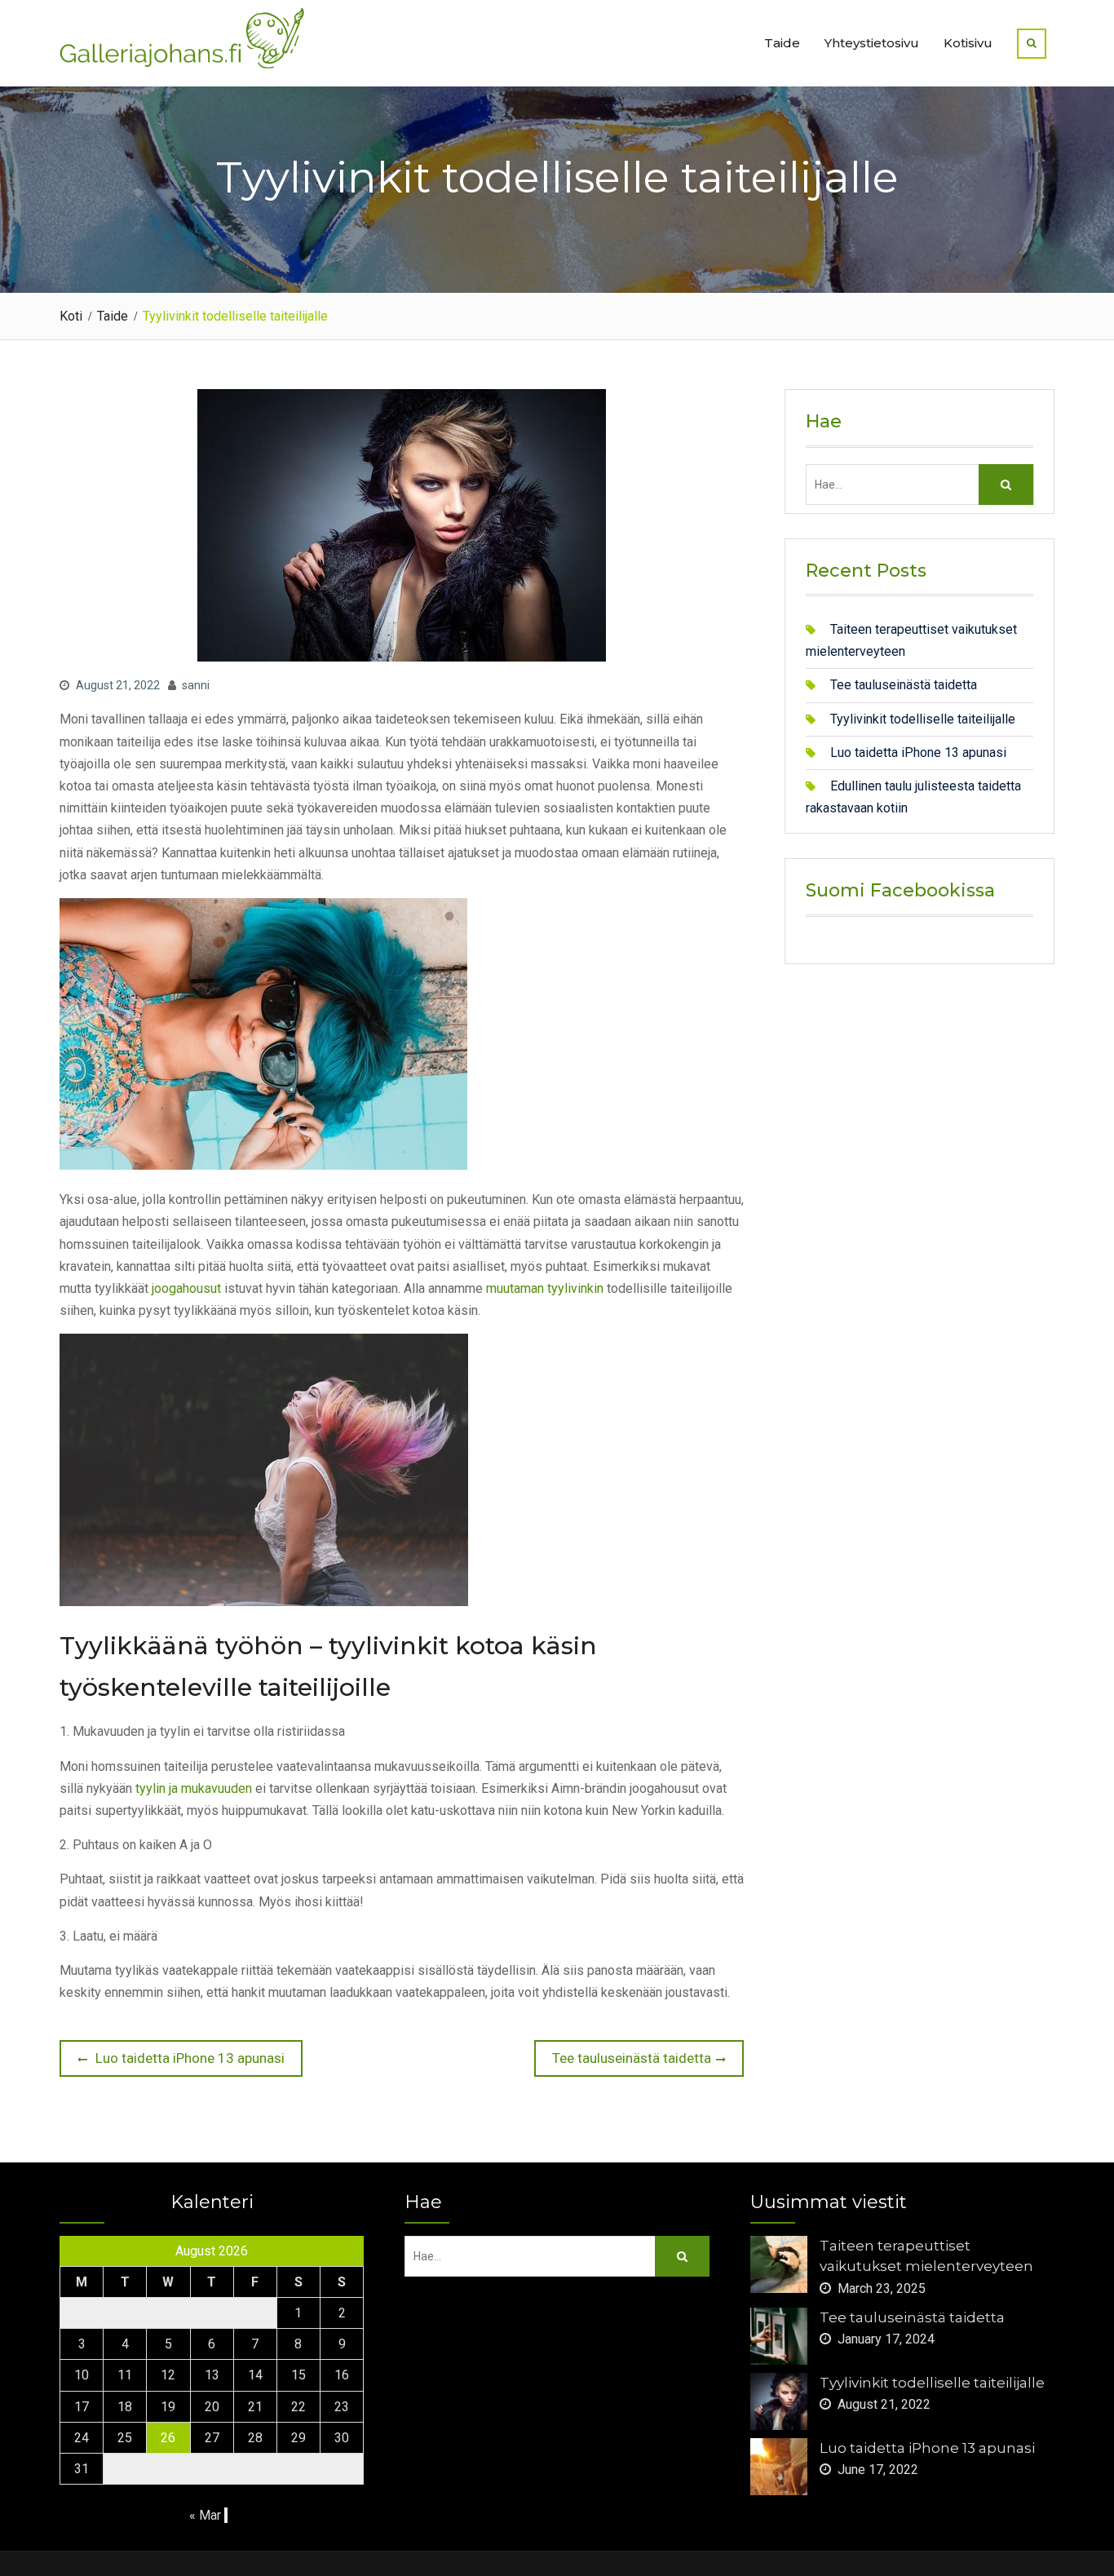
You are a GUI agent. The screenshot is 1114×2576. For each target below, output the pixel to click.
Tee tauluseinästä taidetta (904, 685)
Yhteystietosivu (872, 43)
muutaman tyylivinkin (545, 1288)
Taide (782, 43)
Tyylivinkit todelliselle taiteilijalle (923, 719)
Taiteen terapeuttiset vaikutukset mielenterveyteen (926, 2256)
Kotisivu (968, 43)
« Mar (205, 2515)
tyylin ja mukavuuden (194, 1788)
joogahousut (186, 1288)
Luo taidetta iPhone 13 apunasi (918, 752)
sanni (196, 685)
